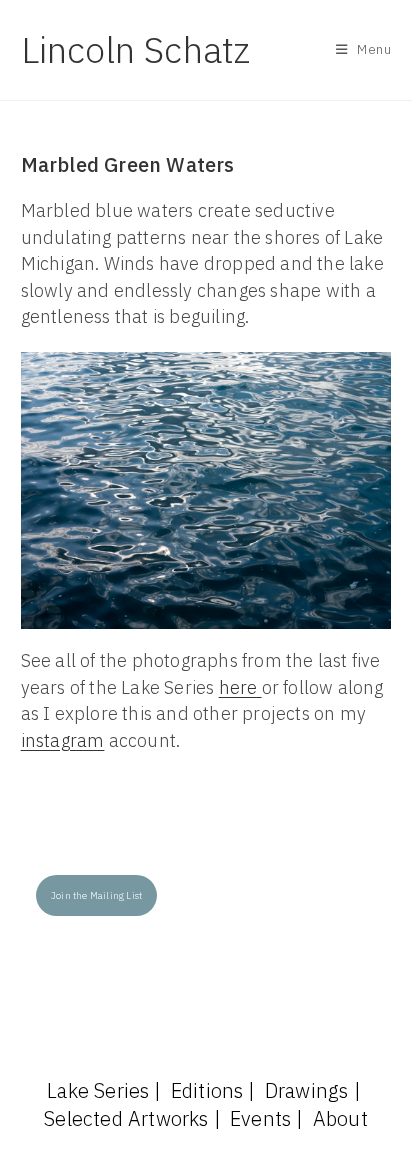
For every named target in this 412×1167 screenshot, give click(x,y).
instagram (63, 740)
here (240, 687)
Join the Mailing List (96, 895)
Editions (207, 1090)
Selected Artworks (126, 1118)
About (340, 1118)
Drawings (307, 1090)
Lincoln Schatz (136, 49)
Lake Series (98, 1090)
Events (260, 1118)
